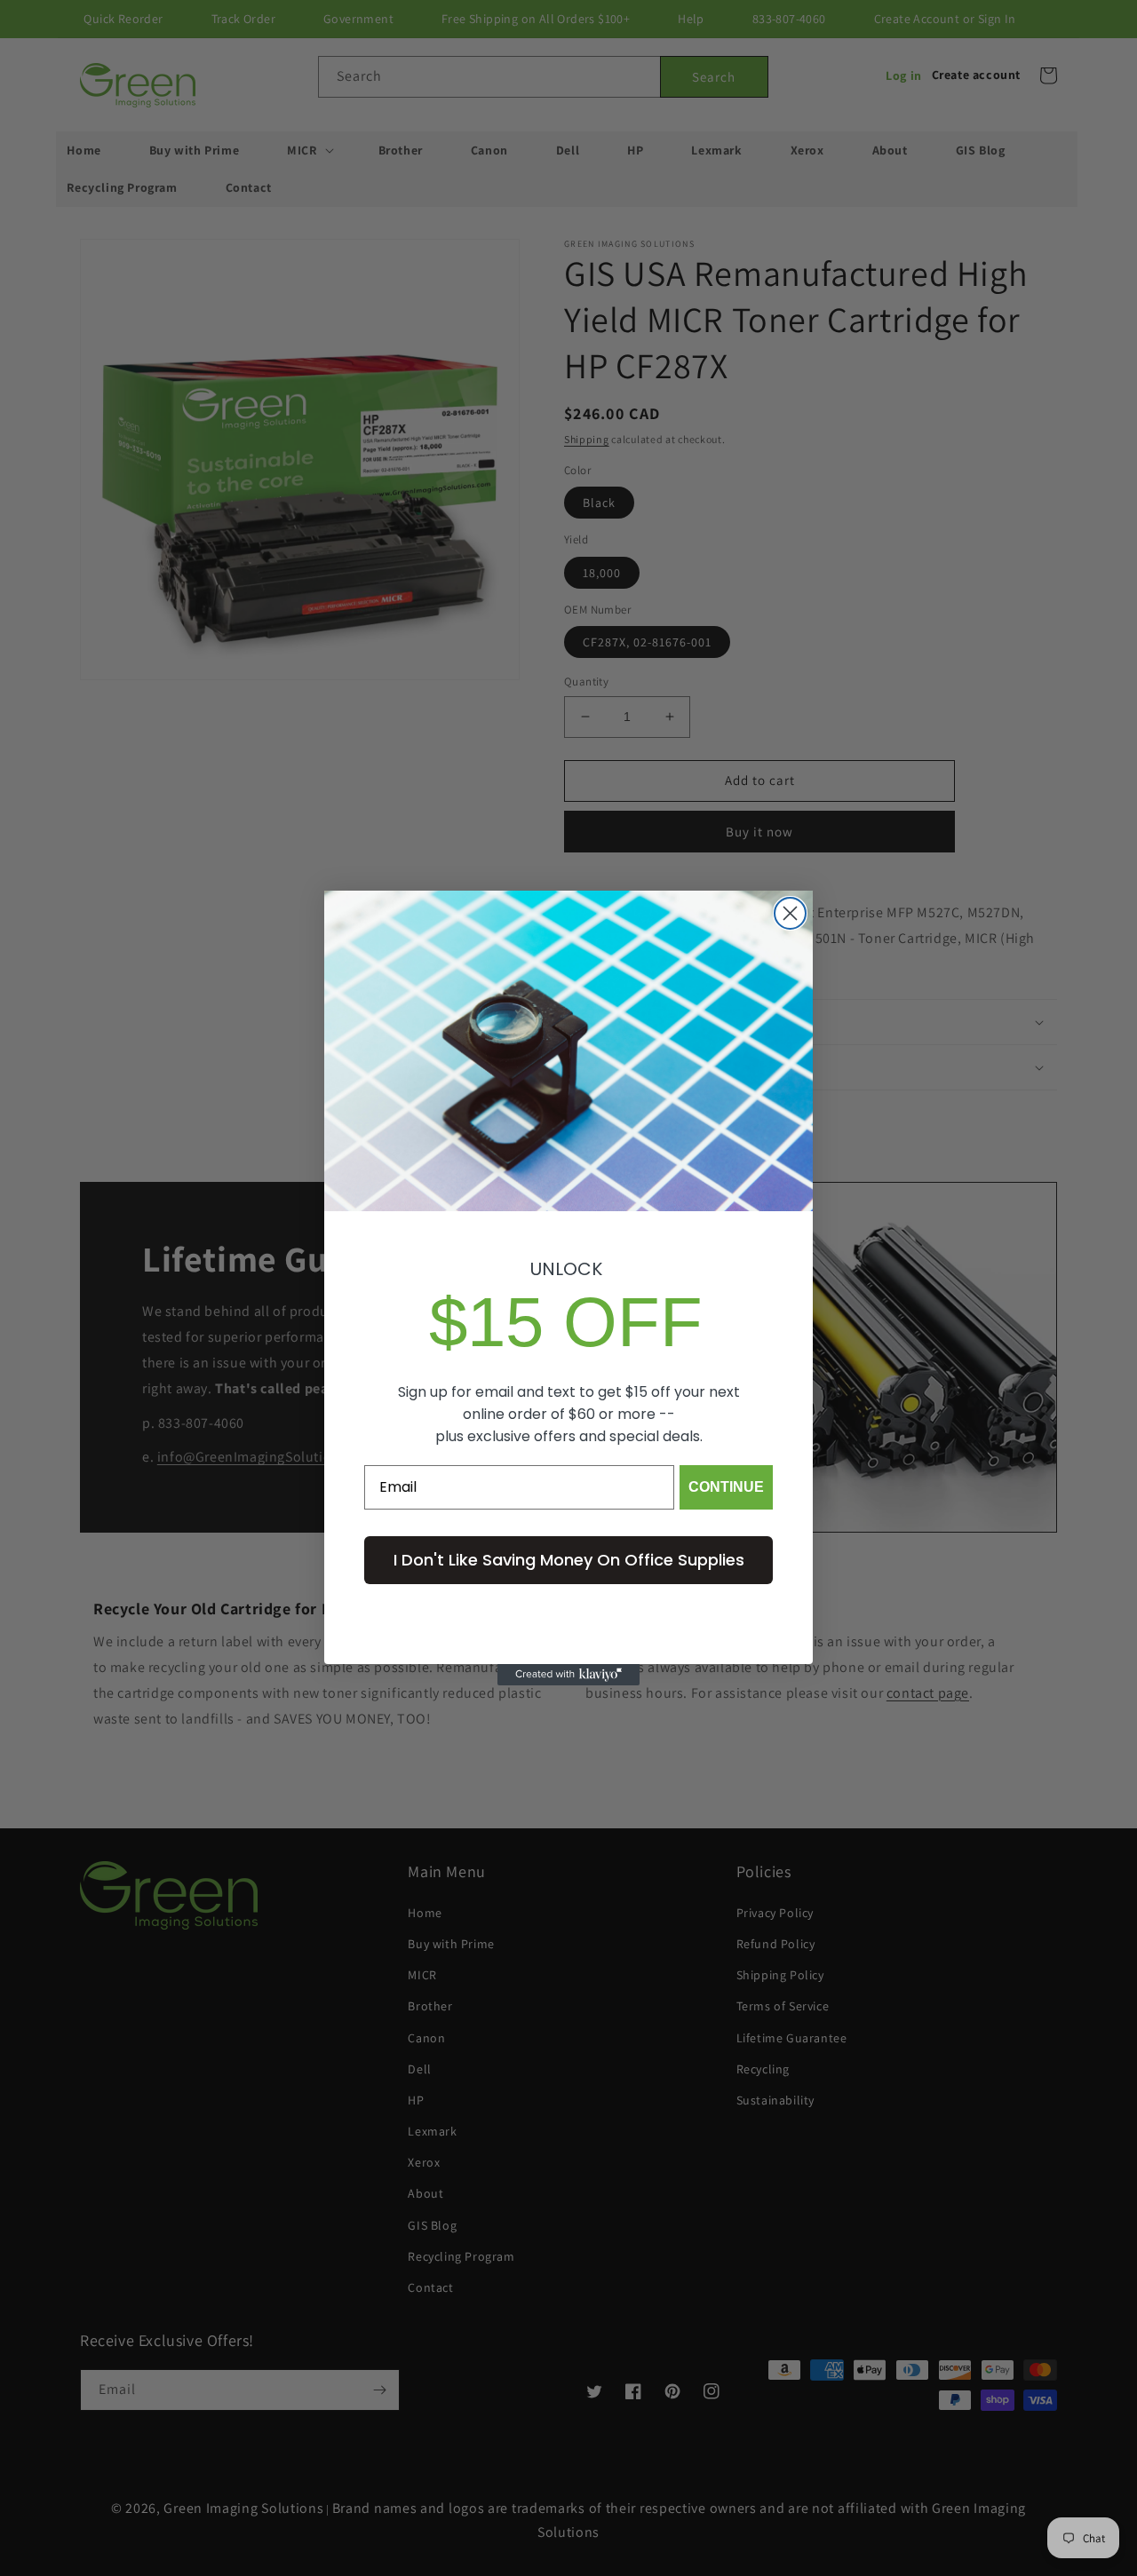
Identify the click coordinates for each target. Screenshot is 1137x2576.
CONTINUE (726, 1487)
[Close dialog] (790, 913)
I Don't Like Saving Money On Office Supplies (569, 1560)
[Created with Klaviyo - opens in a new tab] (568, 1675)
